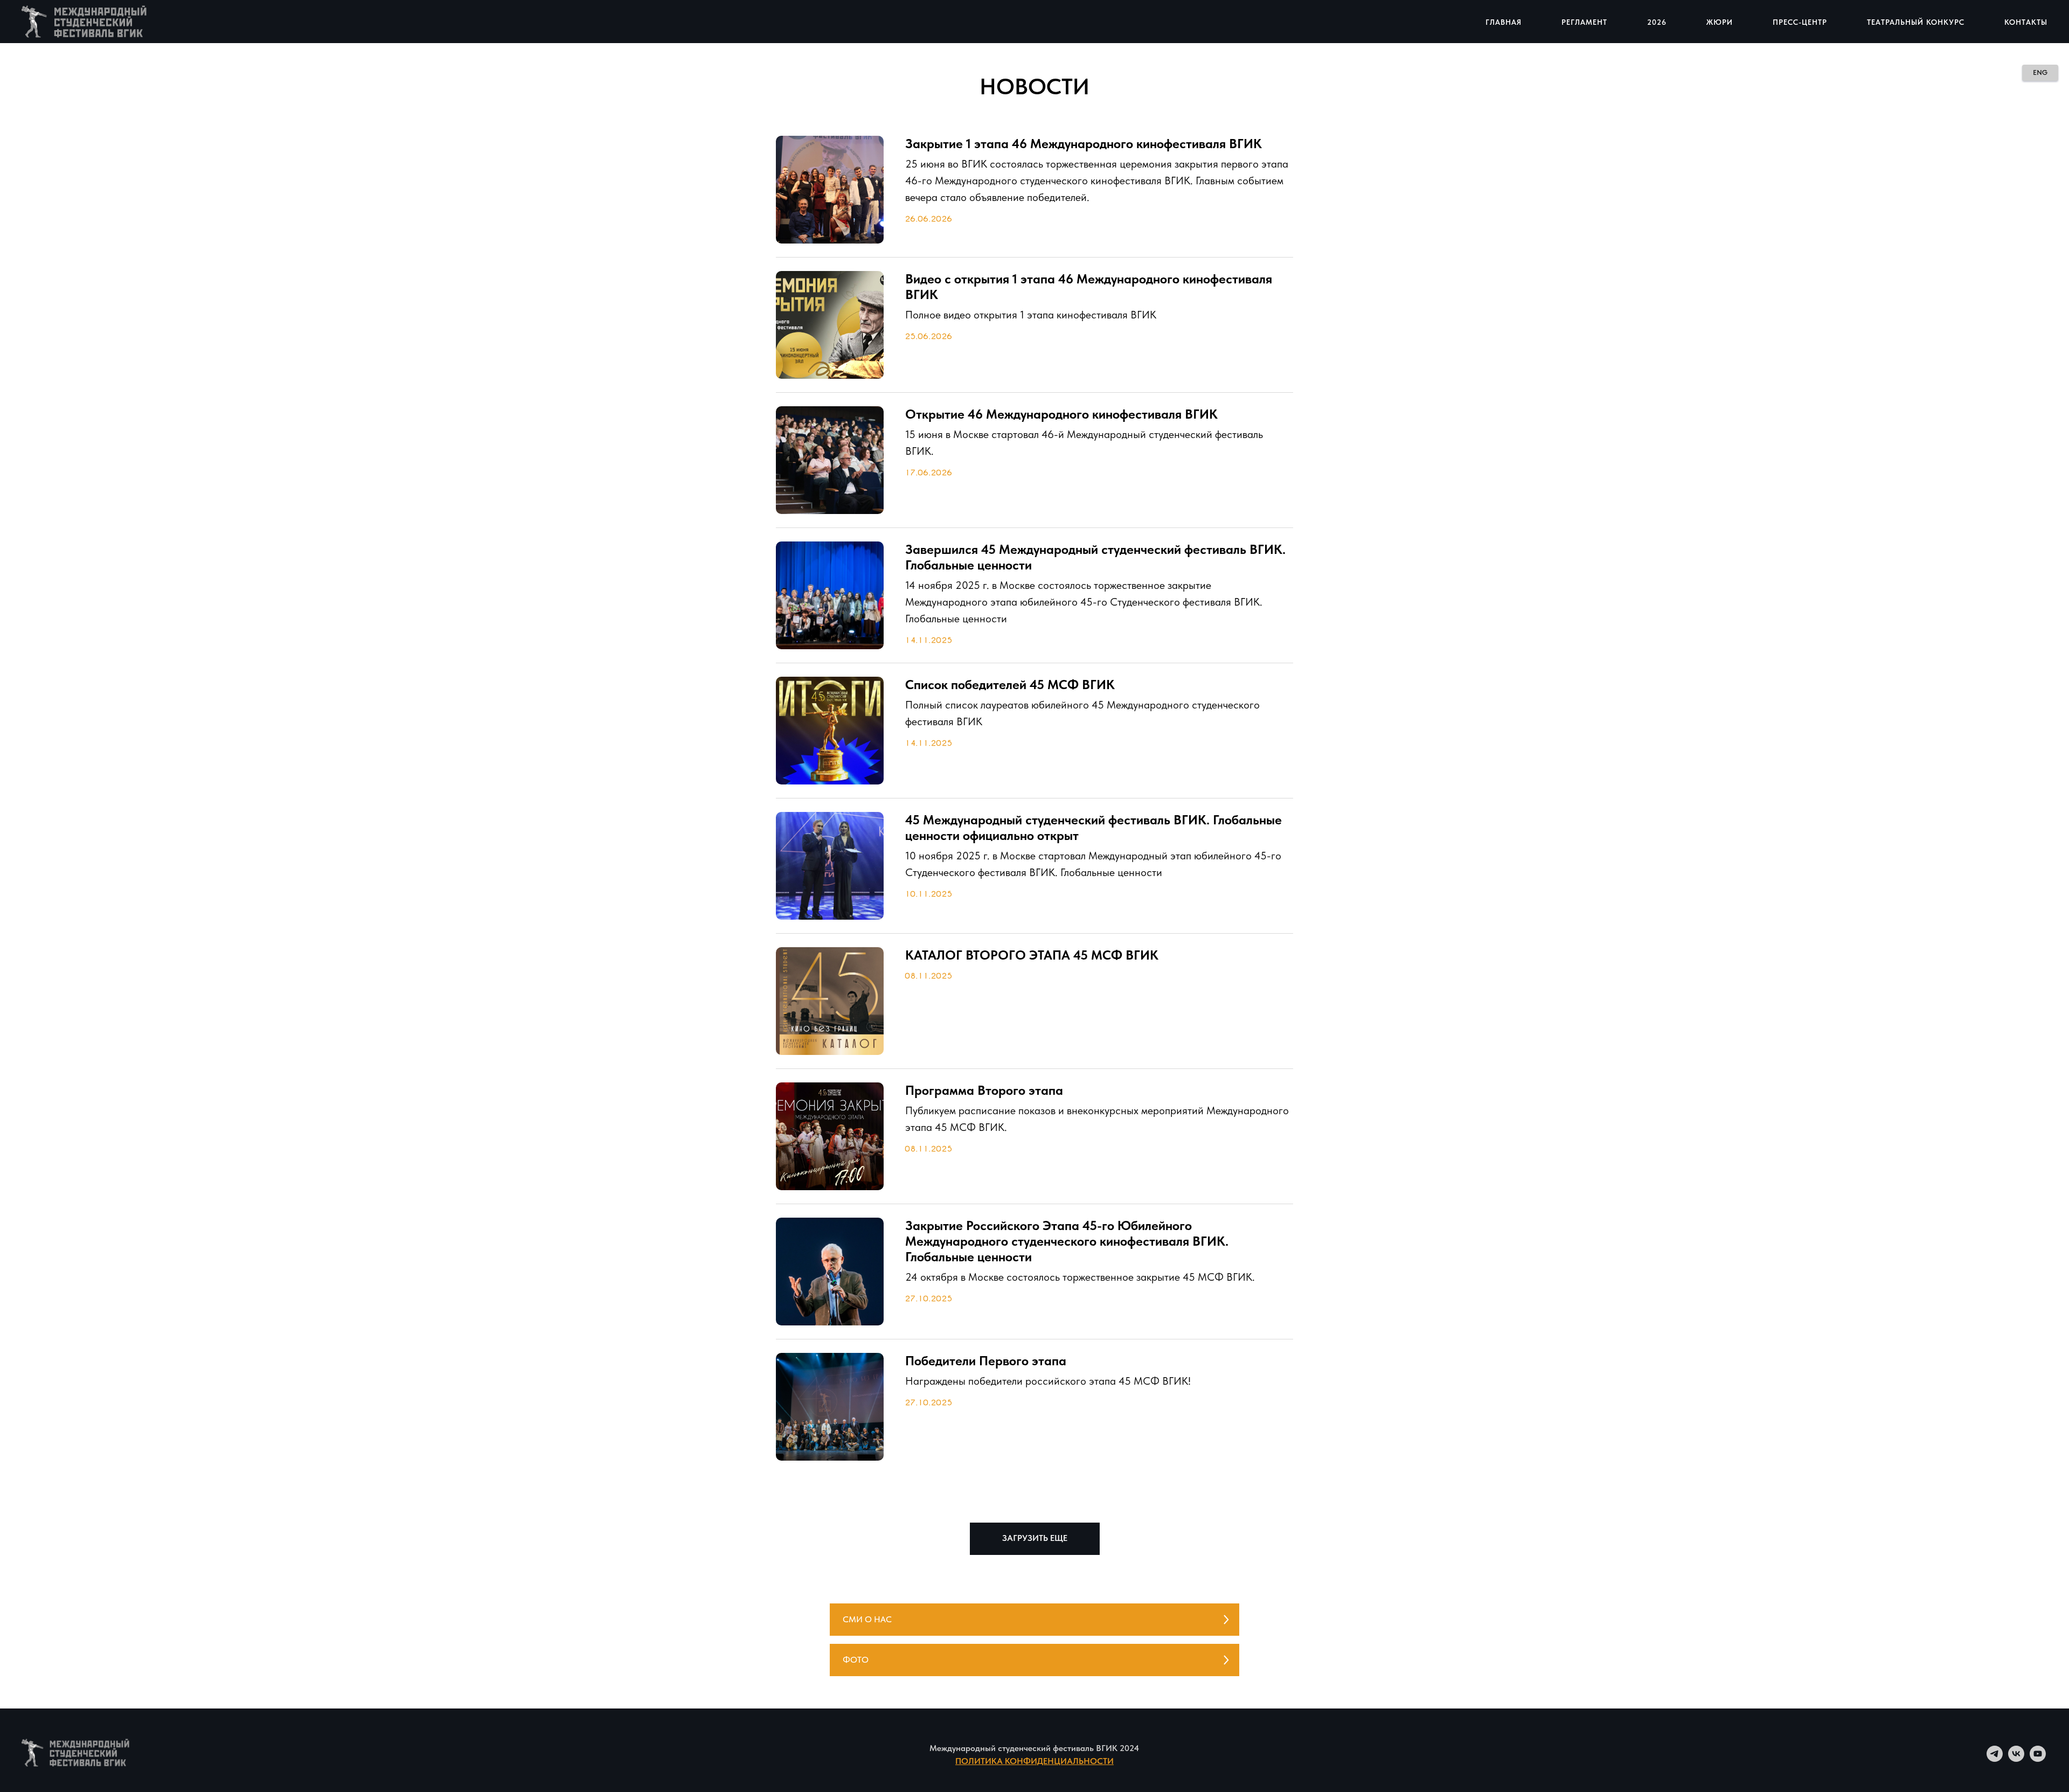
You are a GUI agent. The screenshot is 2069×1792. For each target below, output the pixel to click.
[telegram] (1995, 1759)
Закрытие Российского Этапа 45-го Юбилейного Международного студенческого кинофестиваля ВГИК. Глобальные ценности (1067, 1241)
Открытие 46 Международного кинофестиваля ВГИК (1061, 414)
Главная (1504, 22)
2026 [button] (1657, 22)
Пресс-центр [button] (1800, 22)
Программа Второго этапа (984, 1090)
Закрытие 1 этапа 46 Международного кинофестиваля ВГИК (1084, 144)
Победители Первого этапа (986, 1361)
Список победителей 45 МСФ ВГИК (1010, 685)
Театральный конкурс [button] (1916, 22)
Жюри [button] (1720, 22)
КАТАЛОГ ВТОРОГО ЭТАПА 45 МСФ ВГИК (1032, 955)
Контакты (2026, 22)
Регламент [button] (1584, 22)
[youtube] (2038, 1759)
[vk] (2016, 1759)
